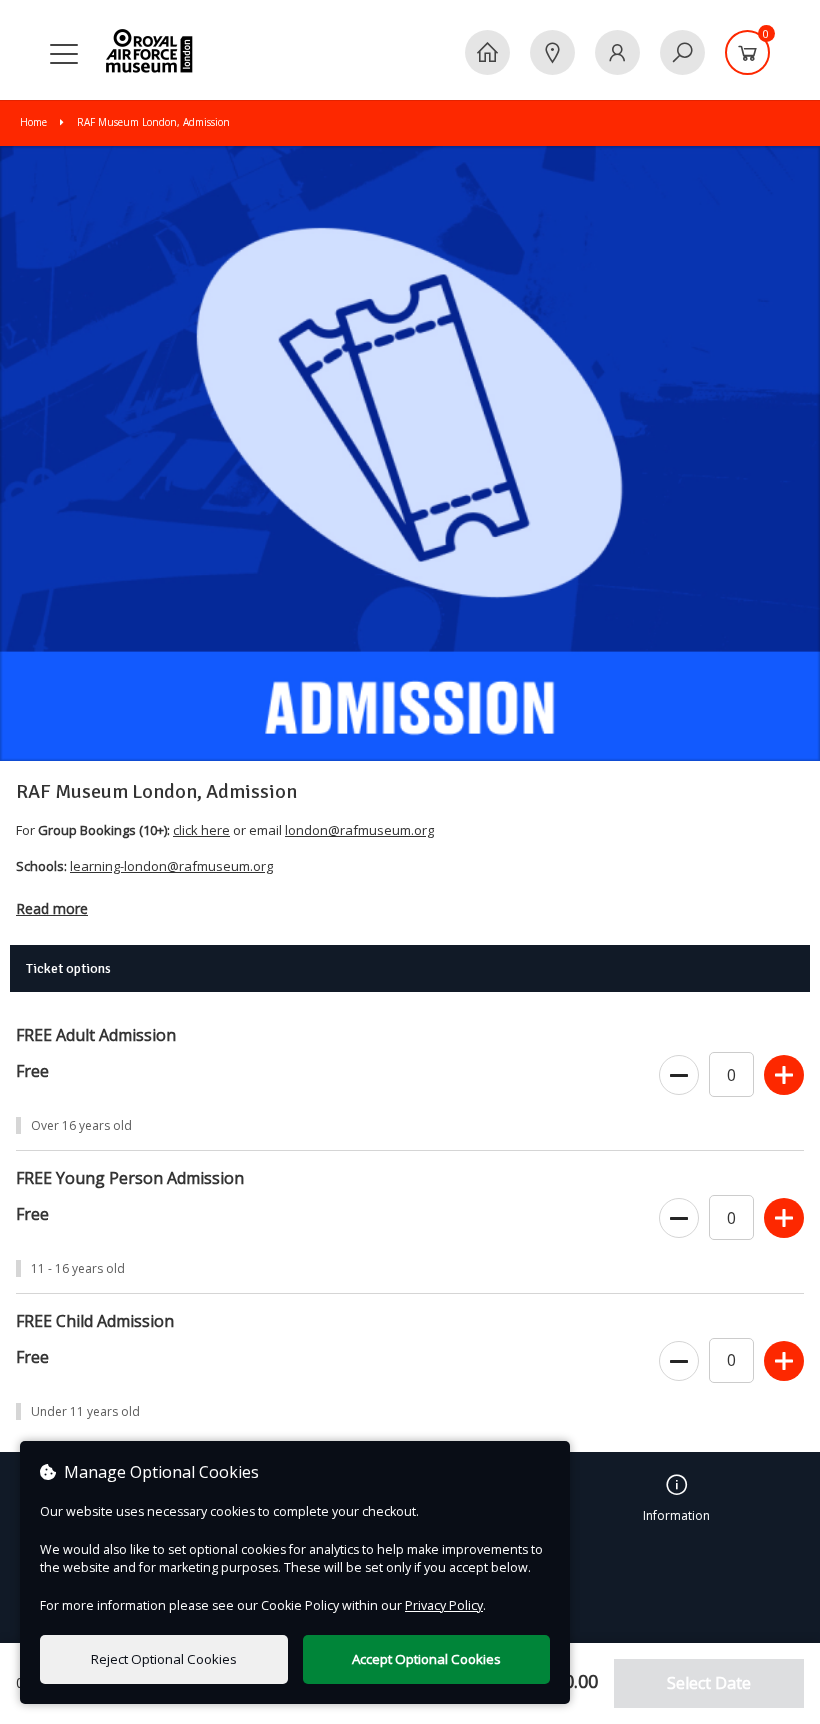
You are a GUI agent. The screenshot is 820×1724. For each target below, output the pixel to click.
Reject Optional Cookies (164, 1659)
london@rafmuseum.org (359, 830)
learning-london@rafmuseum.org (171, 866)
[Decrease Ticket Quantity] (679, 1076)
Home (35, 122)
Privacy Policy (444, 1605)
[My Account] (617, 52)
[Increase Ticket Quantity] (784, 1076)
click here (201, 830)
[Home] (487, 52)
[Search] (682, 52)
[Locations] (552, 52)
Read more (52, 908)
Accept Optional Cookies (426, 1659)
